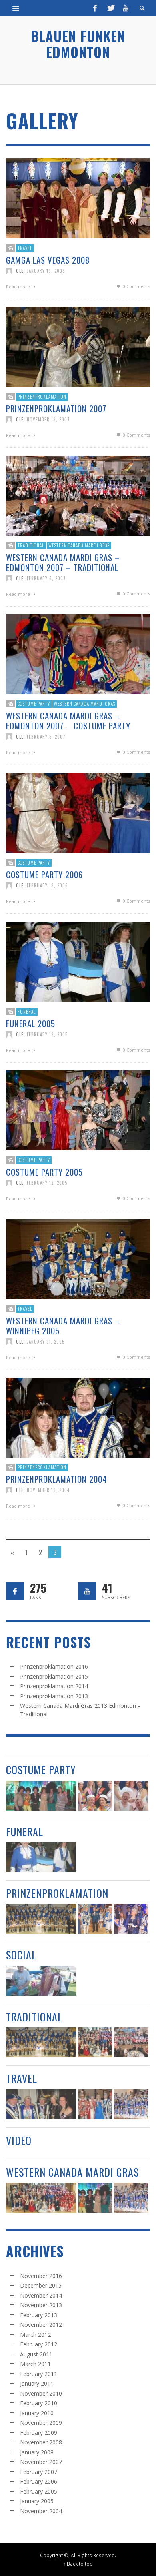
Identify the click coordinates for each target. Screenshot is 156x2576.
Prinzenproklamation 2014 (54, 1686)
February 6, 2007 (46, 578)
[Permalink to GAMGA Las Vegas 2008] (78, 198)
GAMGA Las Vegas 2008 (48, 260)
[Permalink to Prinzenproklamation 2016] (41, 1919)
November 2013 (41, 2305)
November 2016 (41, 2276)
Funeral (27, 1012)
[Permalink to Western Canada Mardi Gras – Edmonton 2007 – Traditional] (78, 495)
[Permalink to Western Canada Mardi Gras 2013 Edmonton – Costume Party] (41, 1796)
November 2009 (41, 2423)
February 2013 (39, 2315)
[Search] (16, 8)
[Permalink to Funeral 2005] (78, 961)
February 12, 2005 (47, 1183)
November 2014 (41, 2295)
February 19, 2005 (47, 1034)
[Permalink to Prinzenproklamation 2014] (131, 1919)
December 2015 (41, 2285)
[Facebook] (95, 8)
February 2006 (39, 2481)
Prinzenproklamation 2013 (54, 1696)
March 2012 (35, 2335)
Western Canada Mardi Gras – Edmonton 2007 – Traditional (63, 562)
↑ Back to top (78, 2564)
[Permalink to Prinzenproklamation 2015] (95, 1919)
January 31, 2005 (46, 1342)
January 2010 (37, 2413)
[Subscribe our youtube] (87, 1591)
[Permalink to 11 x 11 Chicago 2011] (95, 2104)
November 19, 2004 (48, 1490)
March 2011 (35, 2364)
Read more (19, 287)
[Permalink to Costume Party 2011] (131, 1796)
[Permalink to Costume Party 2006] (78, 812)
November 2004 (41, 2511)
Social (21, 1955)
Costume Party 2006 (44, 874)
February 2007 (39, 2472)
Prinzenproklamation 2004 (57, 1479)
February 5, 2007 (46, 737)
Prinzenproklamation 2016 (54, 1666)
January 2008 (37, 2452)
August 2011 (36, 2354)
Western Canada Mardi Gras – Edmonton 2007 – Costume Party (68, 721)
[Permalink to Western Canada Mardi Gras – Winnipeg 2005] (78, 1259)
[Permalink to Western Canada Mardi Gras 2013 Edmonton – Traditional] (95, 2042)
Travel (25, 248)
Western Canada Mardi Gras (79, 545)
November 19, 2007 (48, 419)
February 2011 (39, 2374)
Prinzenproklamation (42, 397)
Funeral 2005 (31, 1023)
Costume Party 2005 (44, 1172)
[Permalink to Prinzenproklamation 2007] (78, 346)
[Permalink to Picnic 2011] (41, 1981)
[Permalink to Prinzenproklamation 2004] (78, 1417)
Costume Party (34, 704)
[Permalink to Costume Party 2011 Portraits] (95, 1796)
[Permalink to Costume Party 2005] (78, 1110)
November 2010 (41, 2393)
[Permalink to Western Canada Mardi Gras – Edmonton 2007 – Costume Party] (78, 654)
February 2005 (39, 2491)
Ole (20, 271)
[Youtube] (126, 8)
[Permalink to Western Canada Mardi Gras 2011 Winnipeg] (131, 2104)
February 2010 (39, 2403)
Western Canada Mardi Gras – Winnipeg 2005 (63, 1326)
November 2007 (41, 2462)
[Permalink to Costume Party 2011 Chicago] (41, 2104)
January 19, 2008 (46, 271)
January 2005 (37, 2501)
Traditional (31, 545)
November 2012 (41, 2325)
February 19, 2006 (47, 885)
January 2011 (37, 2383)
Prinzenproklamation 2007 (56, 408)
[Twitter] (110, 8)
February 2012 (39, 2344)
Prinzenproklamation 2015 (54, 1676)
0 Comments (136, 286)
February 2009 (39, 2433)
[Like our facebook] (15, 1591)
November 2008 (41, 2442)
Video (19, 2140)
